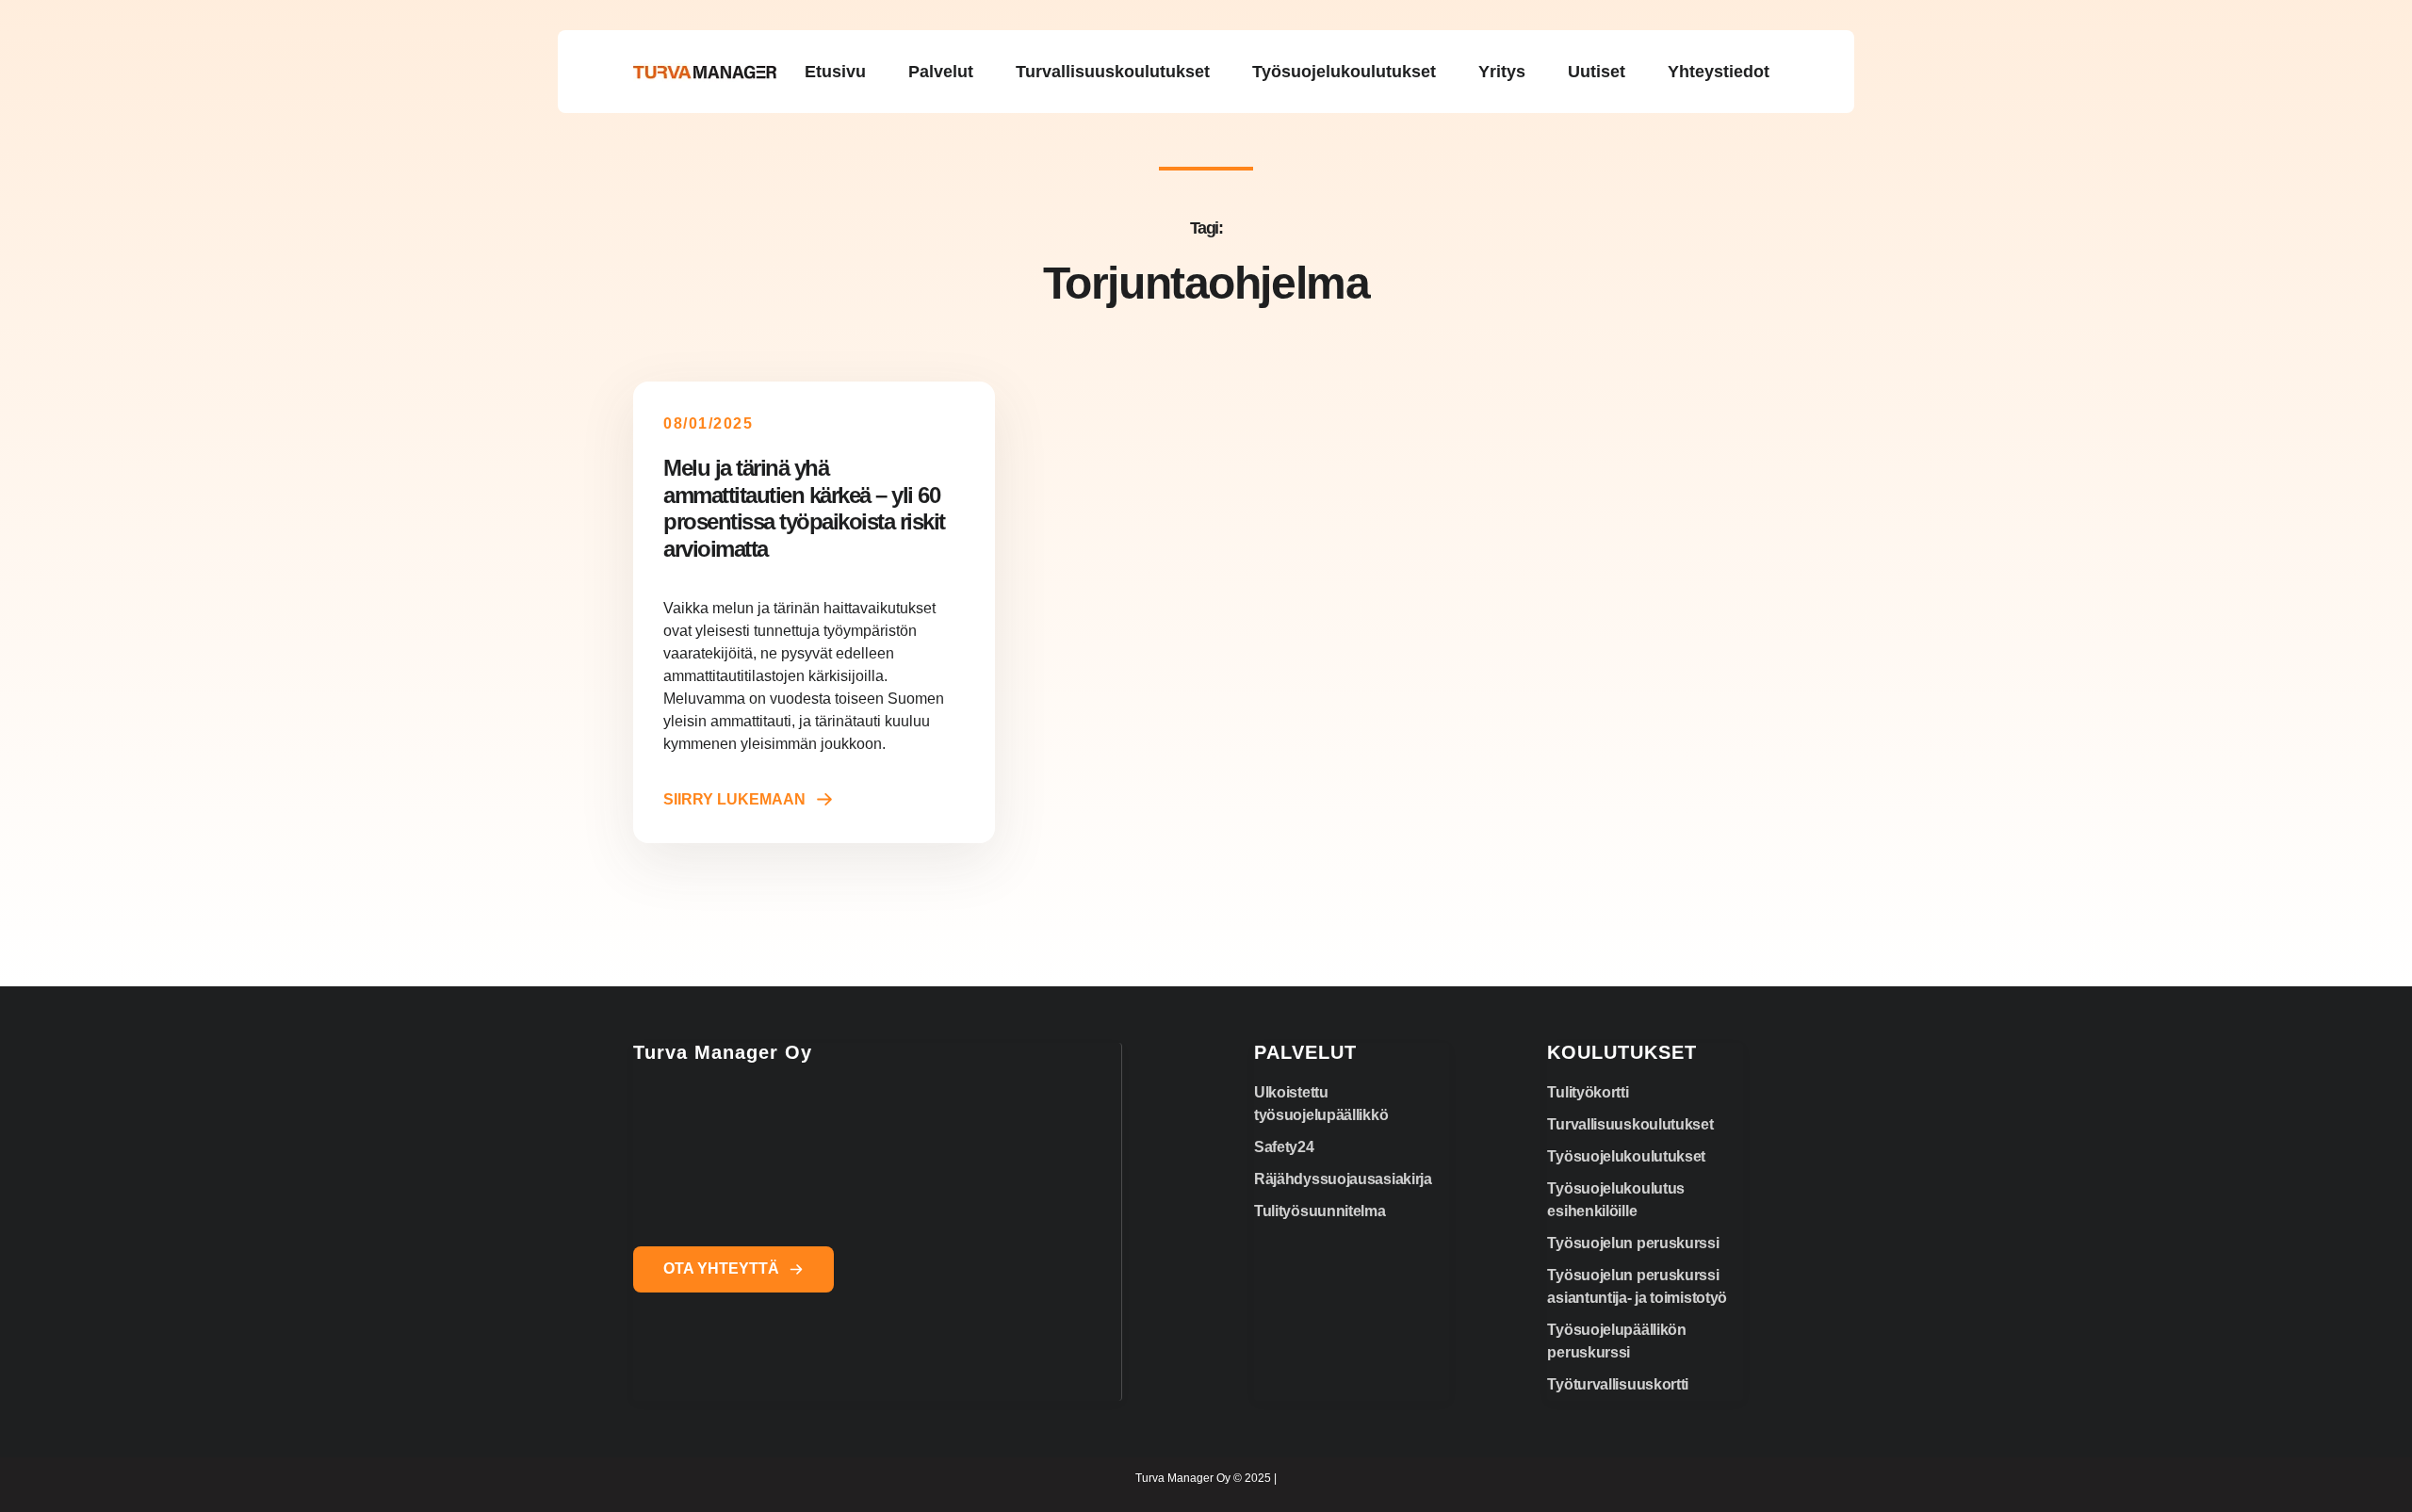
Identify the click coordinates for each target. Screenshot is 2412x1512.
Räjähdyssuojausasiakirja (1343, 1179)
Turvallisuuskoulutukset (1630, 1124)
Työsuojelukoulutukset (1626, 1156)
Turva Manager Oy (723, 1052)
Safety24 (1284, 1147)
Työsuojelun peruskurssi (1633, 1243)
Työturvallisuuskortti (1618, 1384)
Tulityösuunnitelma (1320, 1211)
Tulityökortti (1588, 1092)
